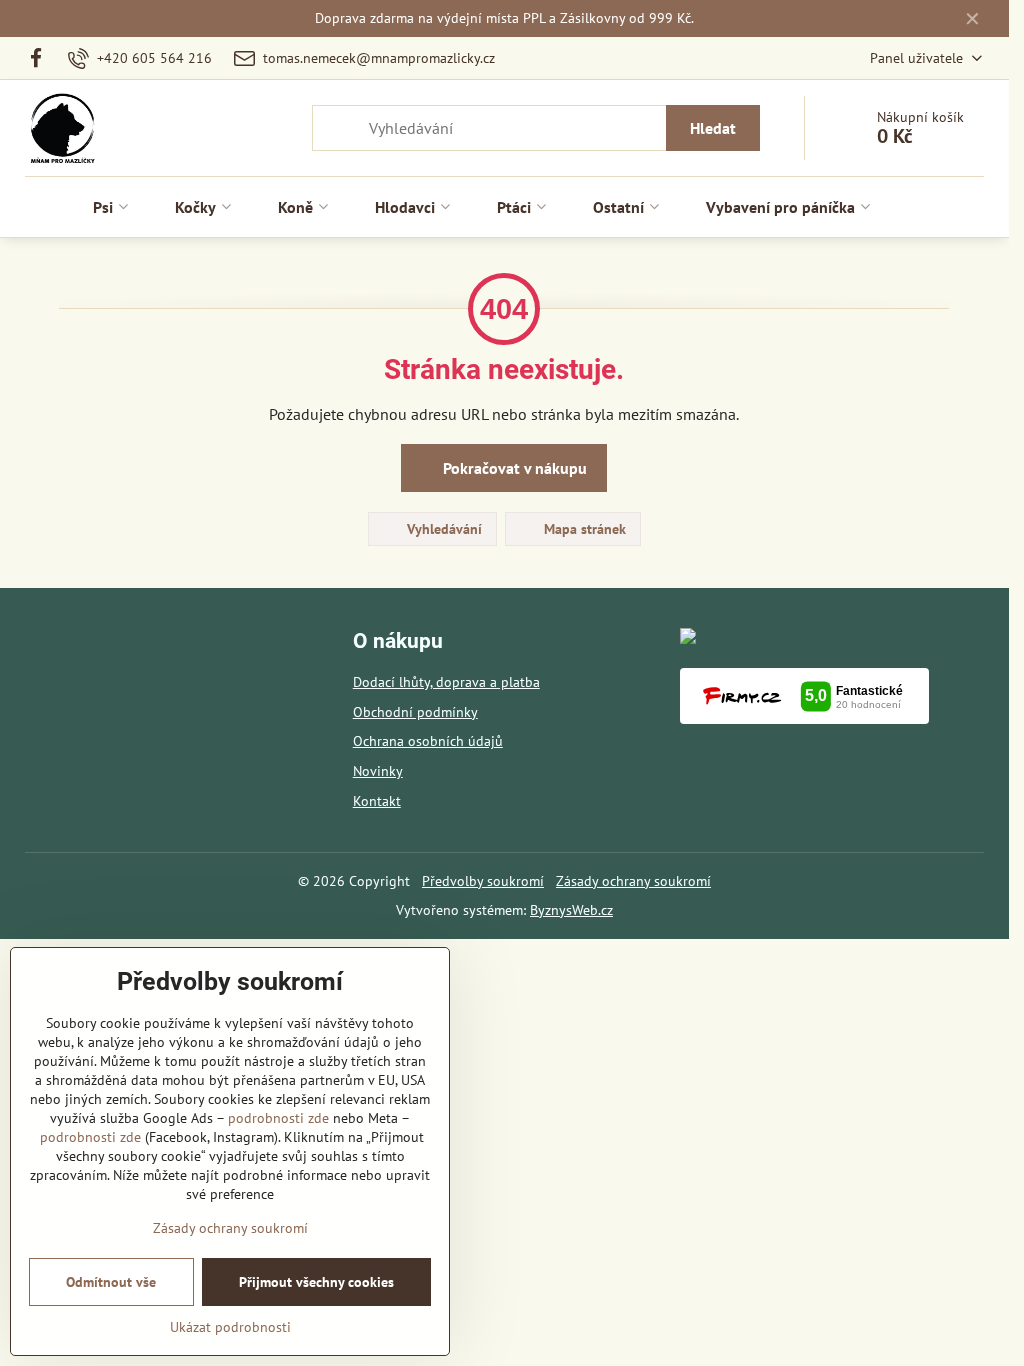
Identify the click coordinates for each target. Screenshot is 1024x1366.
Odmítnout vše (111, 1282)
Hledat (713, 128)
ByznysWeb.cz (571, 910)
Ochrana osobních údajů (428, 741)
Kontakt (377, 801)
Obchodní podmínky (415, 712)
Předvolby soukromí (483, 881)
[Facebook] (41, 58)
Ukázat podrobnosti (230, 1327)
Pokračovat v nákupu (513, 468)
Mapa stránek (583, 529)
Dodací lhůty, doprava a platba (446, 682)
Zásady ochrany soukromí (633, 881)
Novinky (378, 771)
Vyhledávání (442, 529)
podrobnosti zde (278, 1118)
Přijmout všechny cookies (316, 1282)
